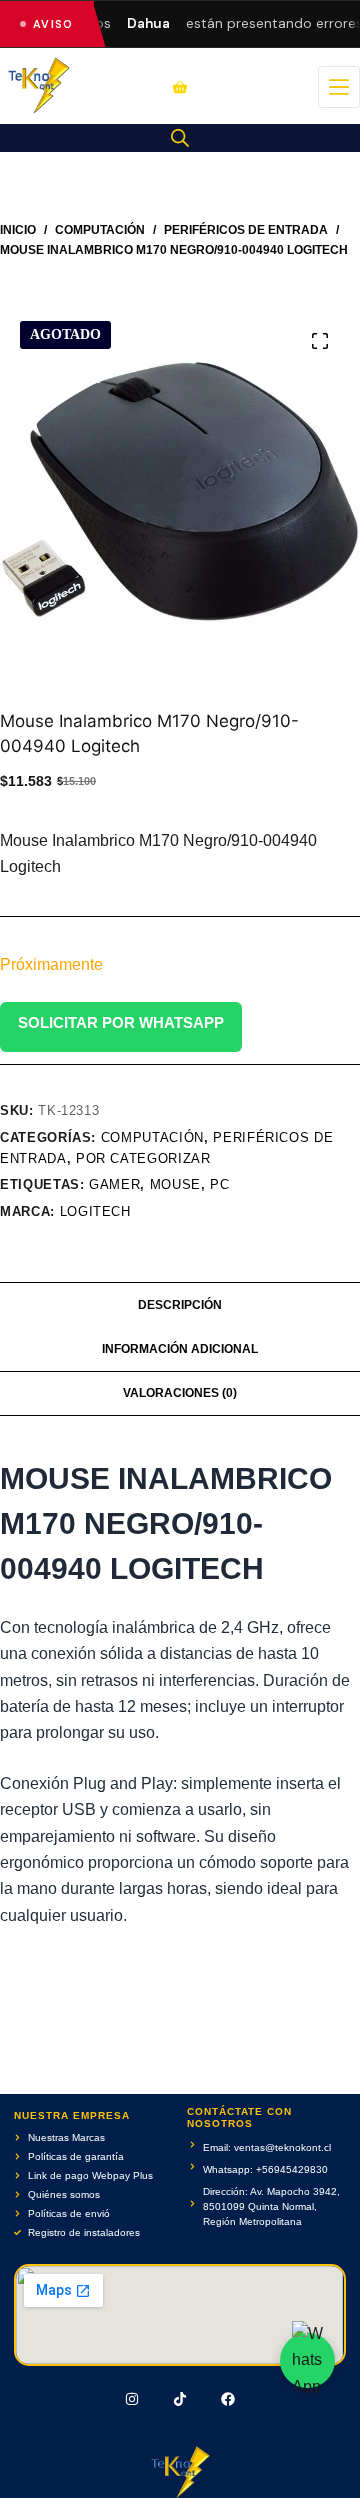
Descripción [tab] (180, 1305)
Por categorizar (143, 1158)
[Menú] (339, 87)
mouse (175, 1184)
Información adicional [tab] (180, 1349)
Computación (152, 1137)
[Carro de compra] (180, 87)
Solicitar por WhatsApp (121, 1022)
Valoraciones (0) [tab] (180, 1393)
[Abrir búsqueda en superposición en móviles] (180, 138)
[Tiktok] (180, 2399)
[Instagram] (133, 2399)
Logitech (95, 1211)
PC (219, 1184)
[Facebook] (228, 2399)
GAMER (114, 1184)
